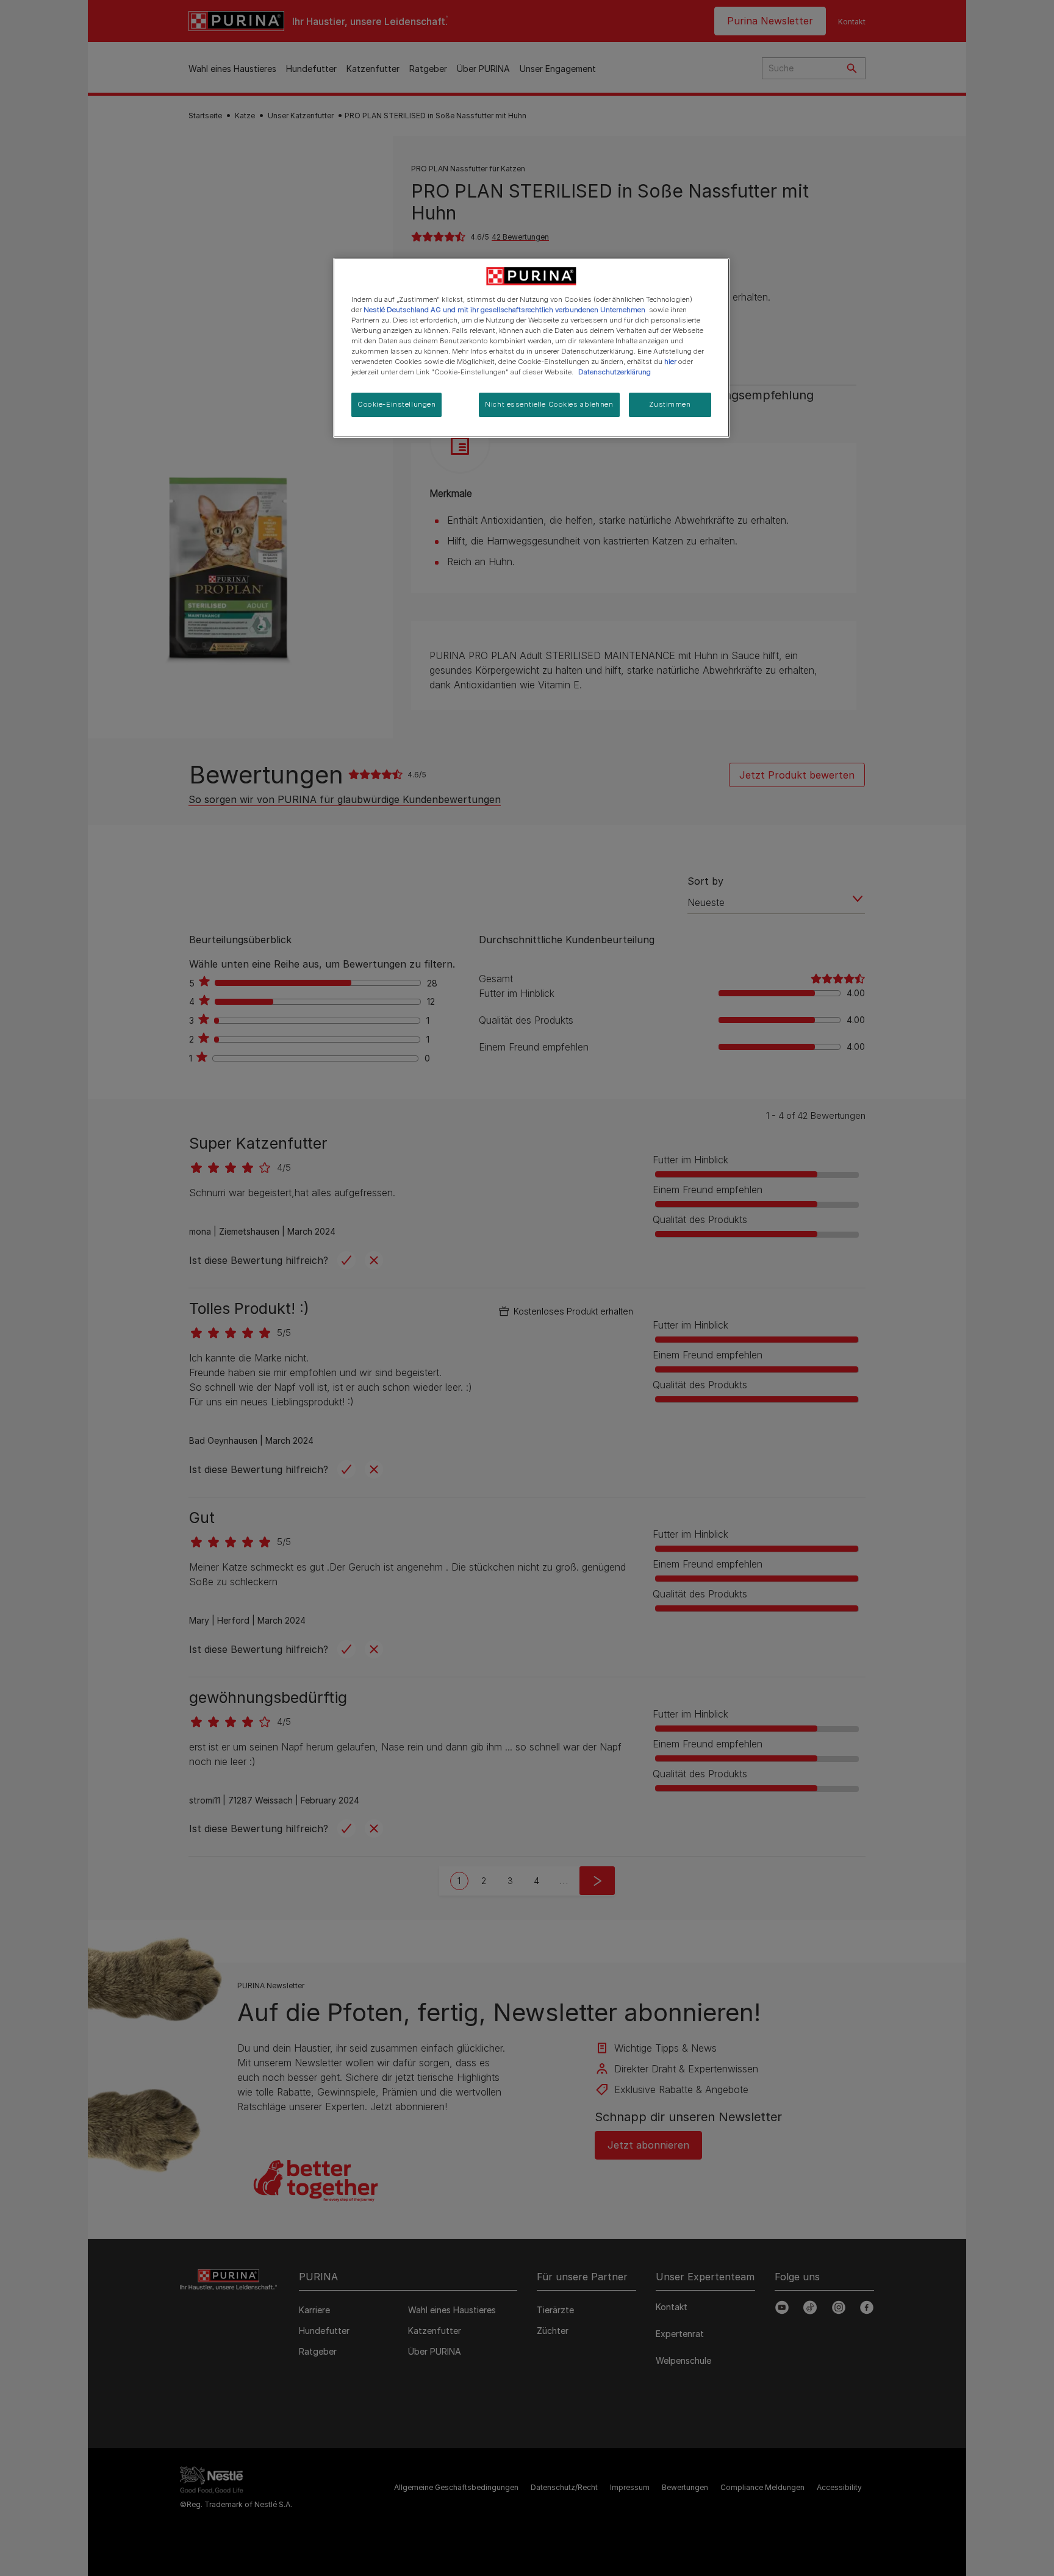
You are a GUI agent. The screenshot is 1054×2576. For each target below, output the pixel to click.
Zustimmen (670, 404)
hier (670, 362)
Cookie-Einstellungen (396, 404)
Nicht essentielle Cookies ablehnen (549, 404)
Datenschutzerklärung (615, 372)
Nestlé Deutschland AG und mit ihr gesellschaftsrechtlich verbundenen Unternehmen (504, 310)
